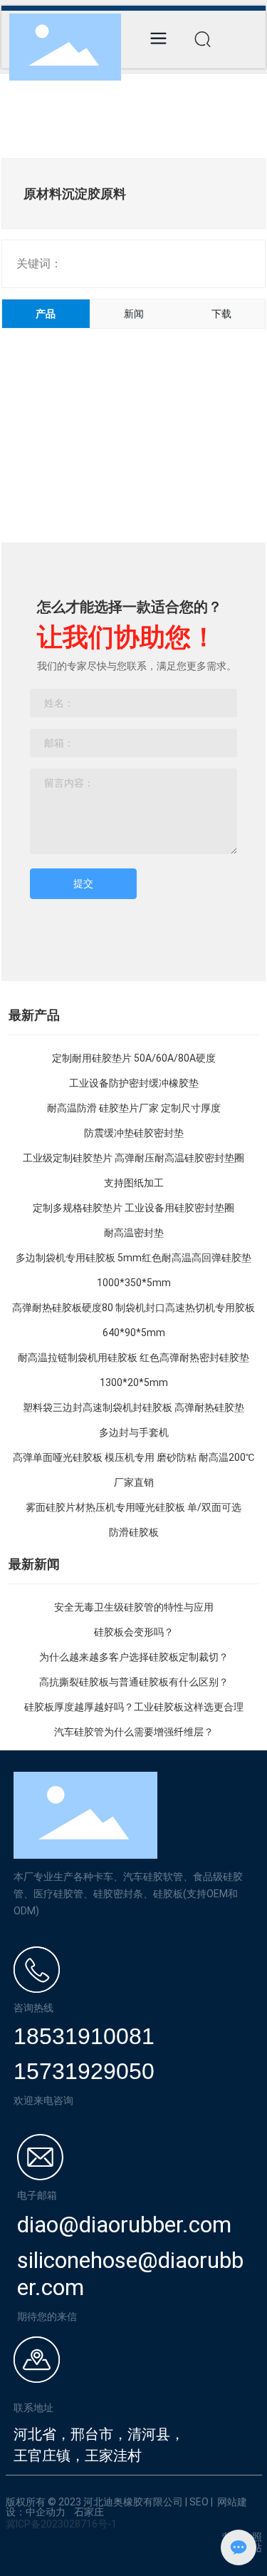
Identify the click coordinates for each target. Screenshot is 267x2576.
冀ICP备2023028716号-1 (61, 2524)
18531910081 (84, 2036)
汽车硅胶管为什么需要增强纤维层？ (134, 1732)
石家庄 (89, 2512)
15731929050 (84, 2071)
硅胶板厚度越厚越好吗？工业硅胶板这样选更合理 (134, 1707)
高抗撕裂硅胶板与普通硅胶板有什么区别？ (134, 1682)
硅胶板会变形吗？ (134, 1632)
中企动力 (46, 2512)
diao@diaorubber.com (124, 2225)
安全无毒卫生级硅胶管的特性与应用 (134, 1607)
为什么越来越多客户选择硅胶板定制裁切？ (134, 1657)
